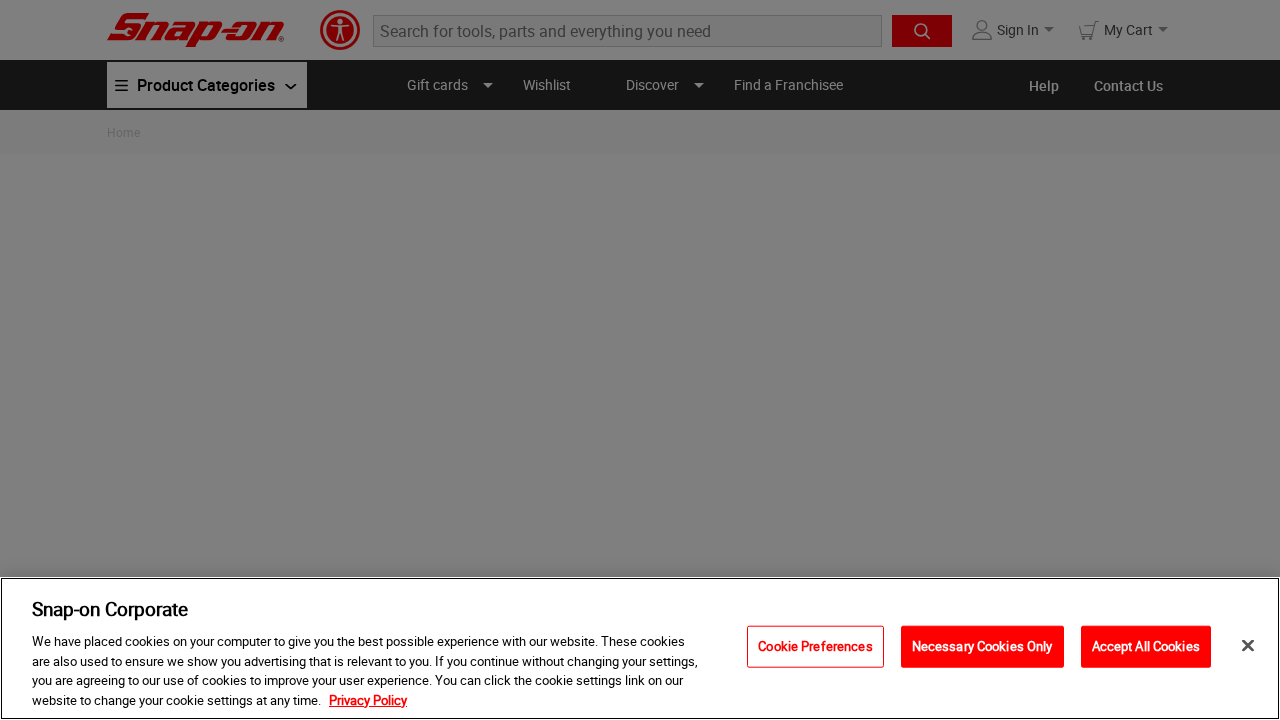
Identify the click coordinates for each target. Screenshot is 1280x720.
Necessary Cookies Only (982, 646)
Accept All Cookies (1146, 646)
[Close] (1248, 646)
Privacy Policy (368, 699)
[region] (640, 648)
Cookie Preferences (815, 646)
